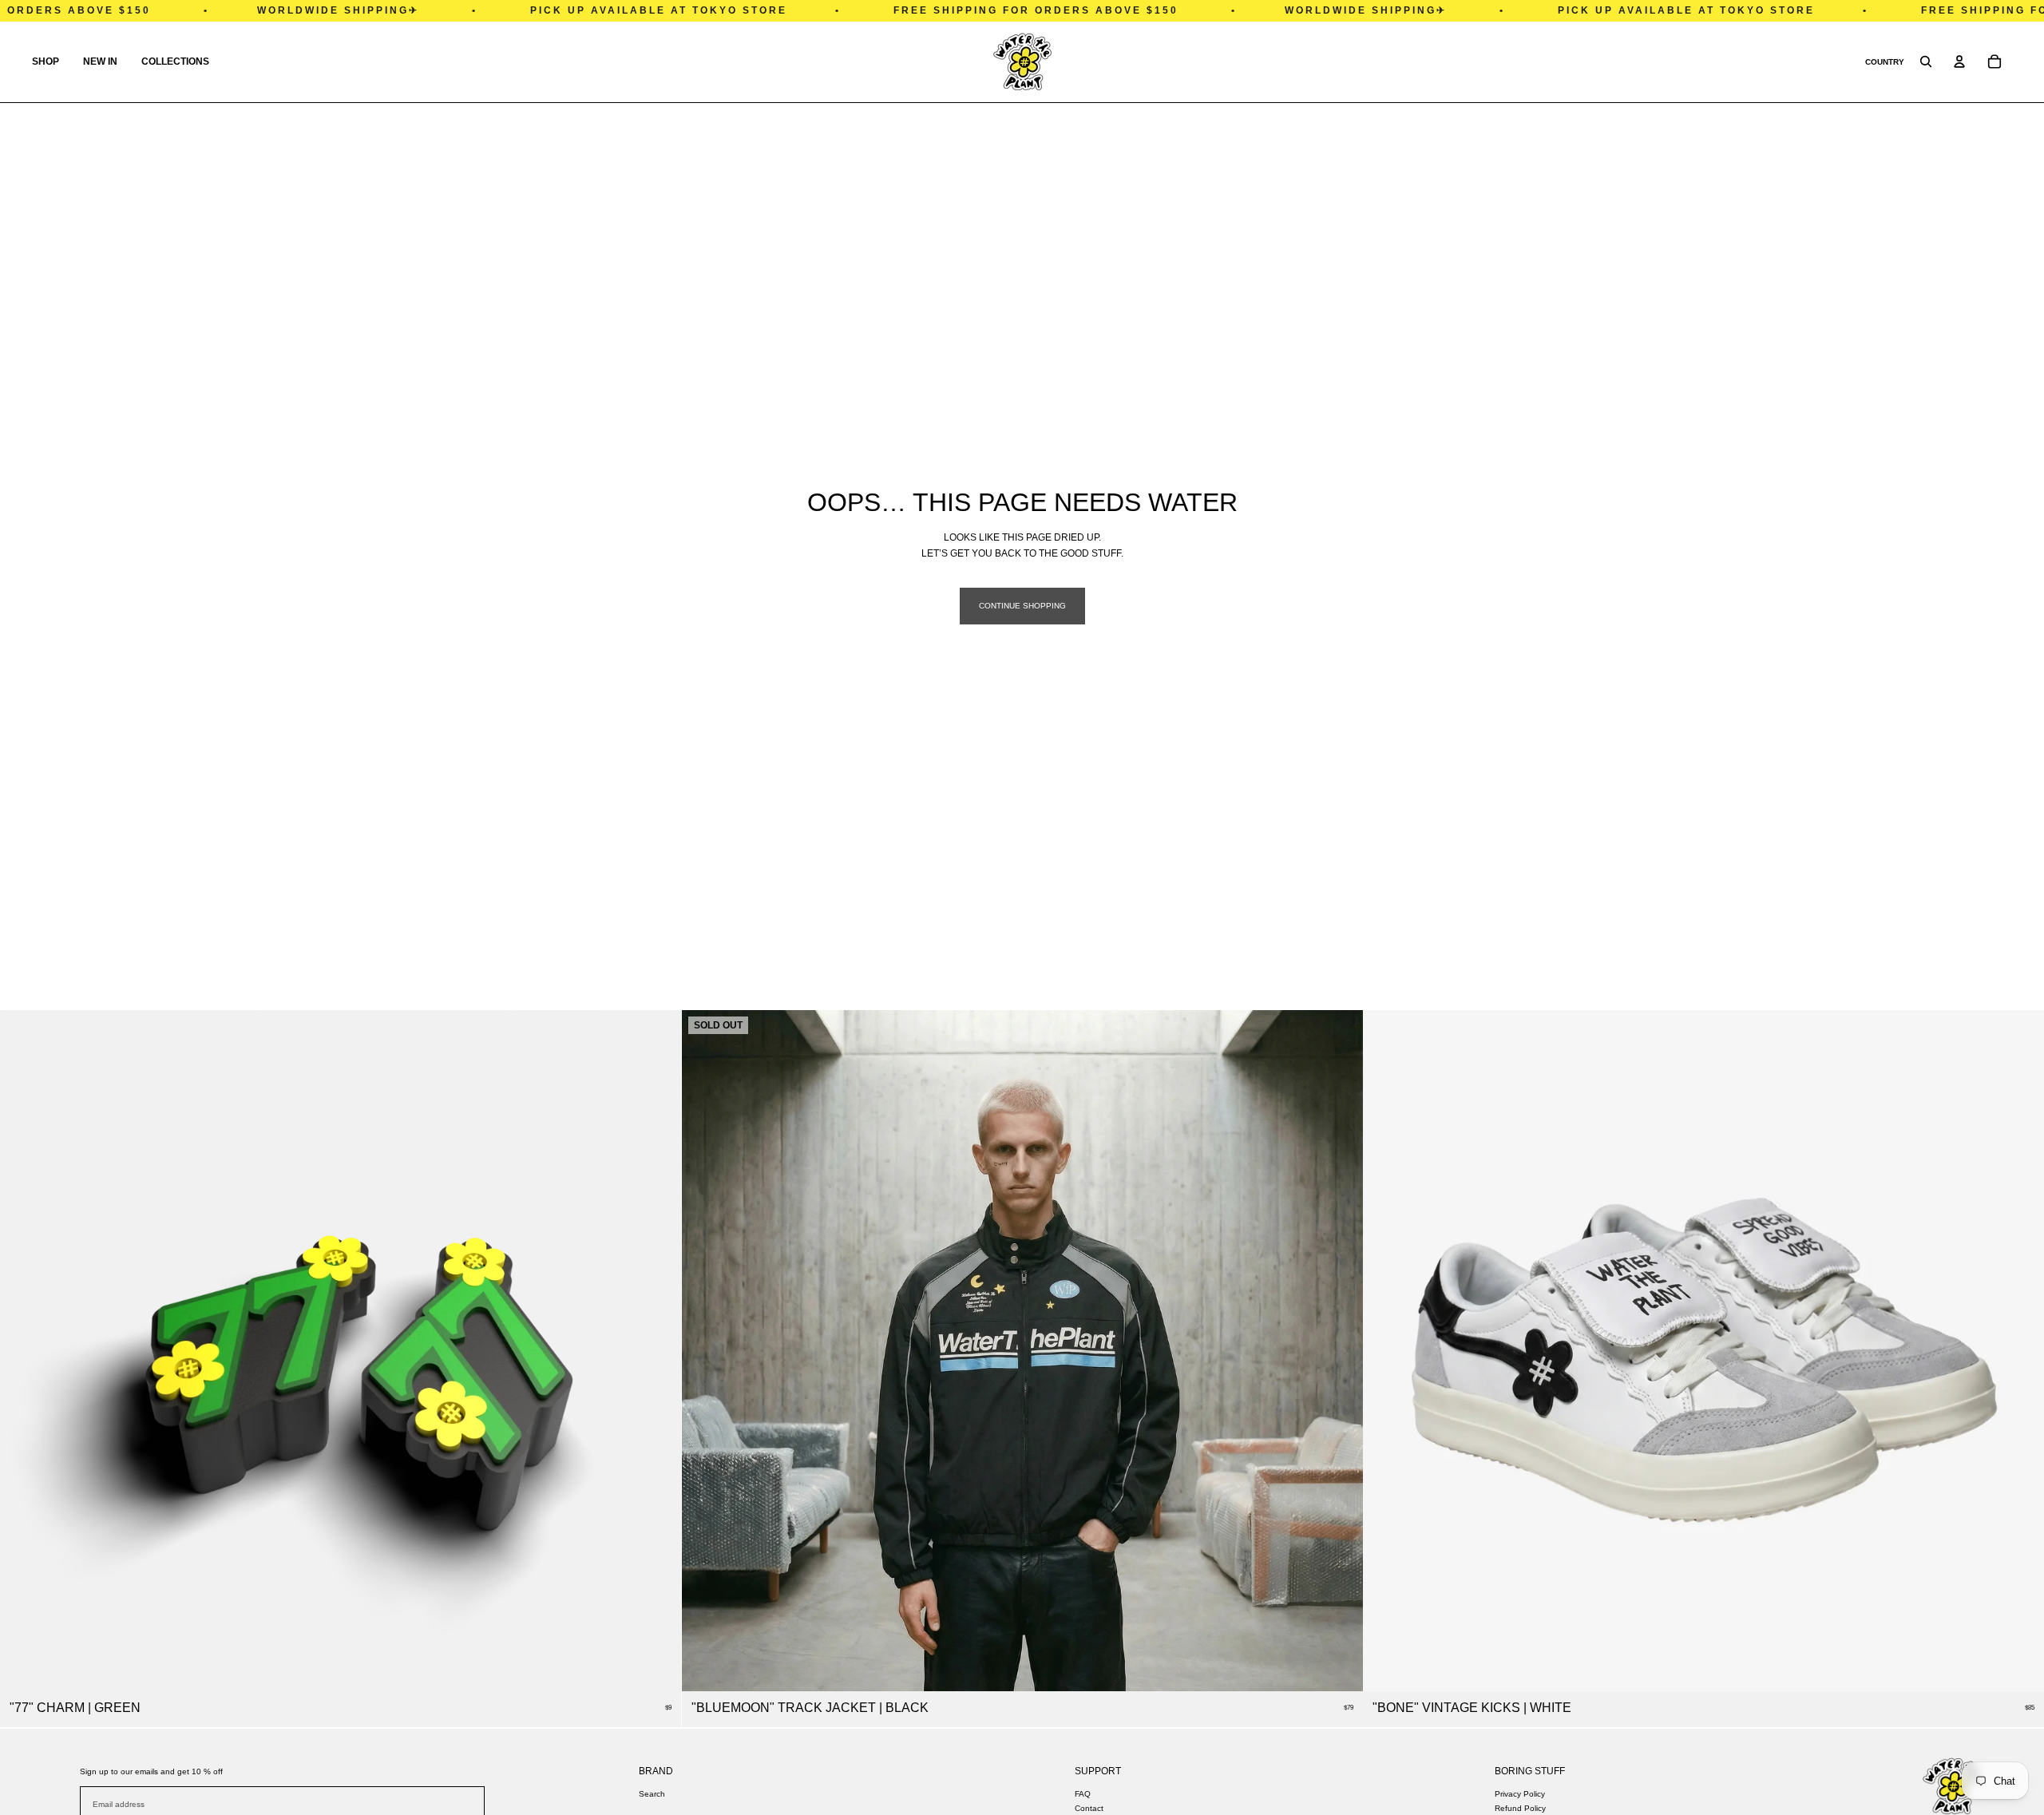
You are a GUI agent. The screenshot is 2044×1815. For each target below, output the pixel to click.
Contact (1089, 1808)
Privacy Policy (1520, 1794)
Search (652, 1794)
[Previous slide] (1387, 1351)
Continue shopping (1022, 606)
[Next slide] (2020, 1351)
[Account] (1959, 61)
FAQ (1083, 1794)
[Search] (1926, 61)
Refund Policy (1520, 1808)
